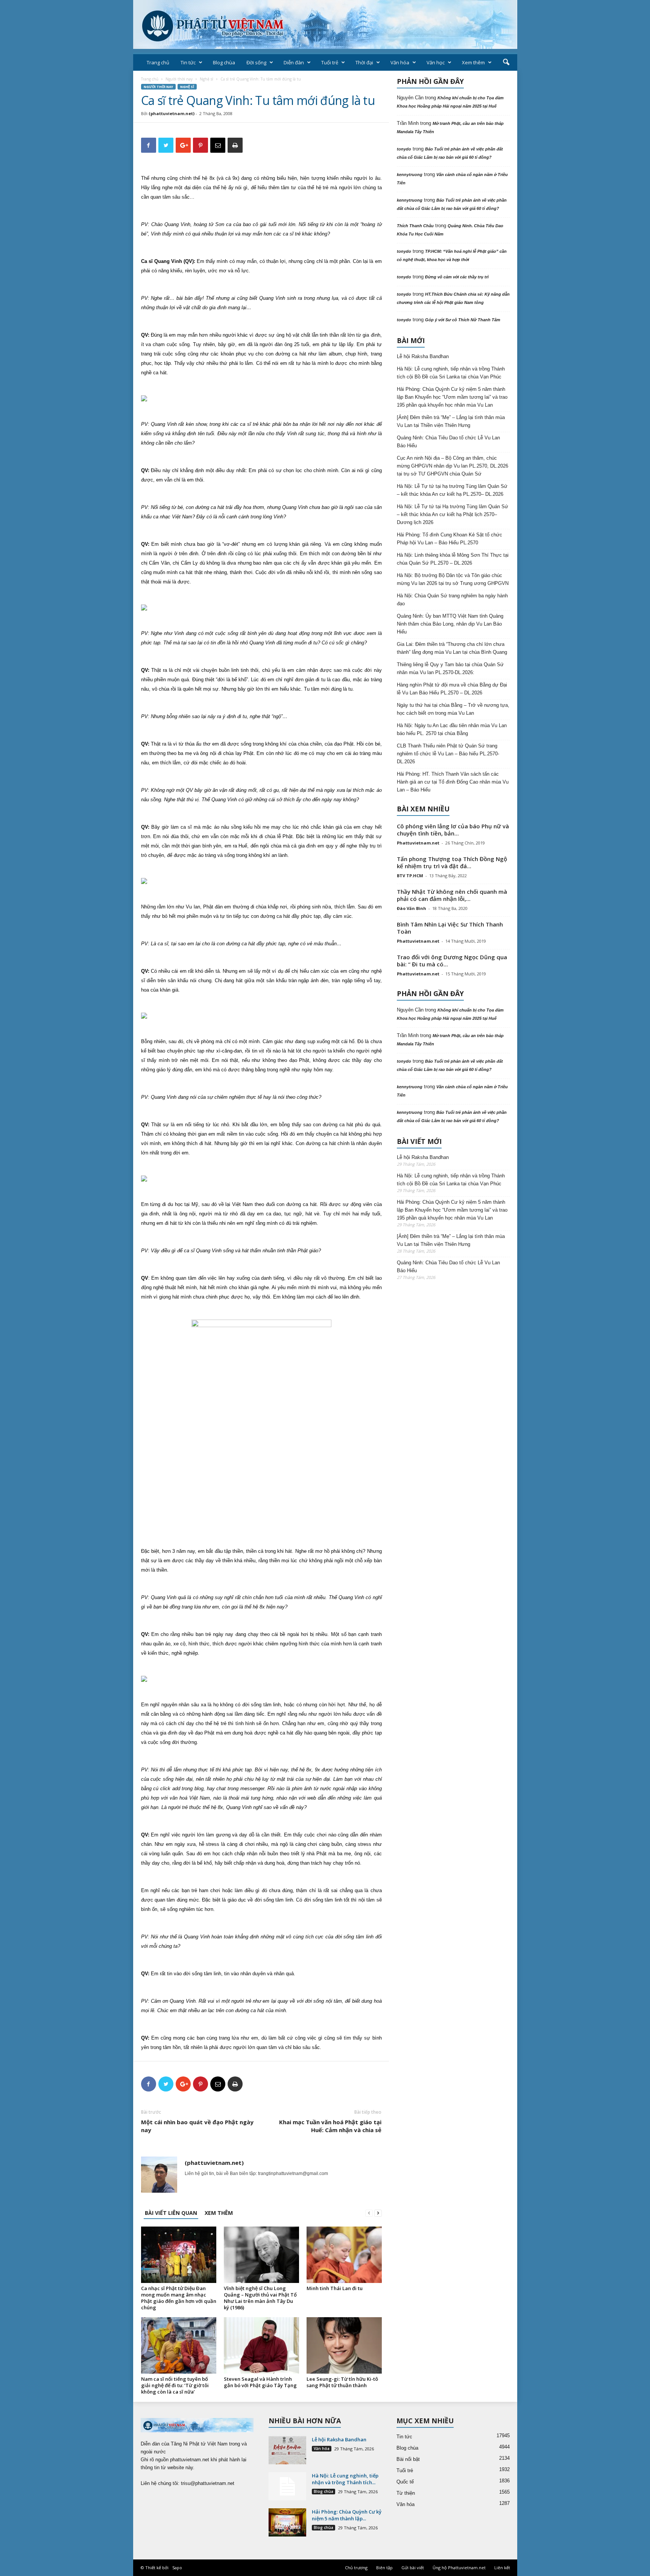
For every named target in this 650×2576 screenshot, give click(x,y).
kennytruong (410, 175)
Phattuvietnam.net (418, 843)
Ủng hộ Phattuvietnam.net (459, 2568)
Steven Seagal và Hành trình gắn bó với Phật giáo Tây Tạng (260, 2382)
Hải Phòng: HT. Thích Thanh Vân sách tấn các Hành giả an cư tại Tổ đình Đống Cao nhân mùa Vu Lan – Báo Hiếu (453, 782)
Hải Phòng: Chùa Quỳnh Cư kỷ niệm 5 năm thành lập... (347, 2515)
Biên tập (384, 2568)
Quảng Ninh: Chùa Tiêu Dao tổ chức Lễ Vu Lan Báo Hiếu (448, 442)
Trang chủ (158, 62)
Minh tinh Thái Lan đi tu (335, 2288)
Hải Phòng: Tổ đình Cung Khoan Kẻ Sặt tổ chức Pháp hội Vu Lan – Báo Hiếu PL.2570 (450, 539)
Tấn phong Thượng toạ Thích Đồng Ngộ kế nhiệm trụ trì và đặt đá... (452, 862)
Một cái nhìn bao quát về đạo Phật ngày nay (197, 2126)
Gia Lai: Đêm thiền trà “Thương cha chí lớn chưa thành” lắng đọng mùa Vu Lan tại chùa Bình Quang (452, 648)
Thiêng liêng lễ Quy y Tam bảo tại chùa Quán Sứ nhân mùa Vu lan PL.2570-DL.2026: (450, 668)
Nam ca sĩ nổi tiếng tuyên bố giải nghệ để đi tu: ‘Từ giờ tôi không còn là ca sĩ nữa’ (175, 2385)
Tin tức (188, 62)
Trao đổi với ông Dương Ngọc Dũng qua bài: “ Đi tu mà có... (452, 961)
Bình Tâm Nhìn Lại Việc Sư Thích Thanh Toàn (450, 928)
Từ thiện (406, 2493)
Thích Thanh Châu (415, 226)
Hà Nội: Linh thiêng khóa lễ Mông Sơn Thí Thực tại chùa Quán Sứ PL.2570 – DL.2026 (453, 559)
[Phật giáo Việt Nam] (325, 24)
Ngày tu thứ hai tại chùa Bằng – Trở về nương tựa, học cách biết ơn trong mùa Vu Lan (453, 709)
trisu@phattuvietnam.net (208, 2483)
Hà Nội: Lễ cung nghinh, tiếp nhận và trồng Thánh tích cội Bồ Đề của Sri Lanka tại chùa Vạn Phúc (451, 373)
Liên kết (502, 2568)
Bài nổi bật (408, 2459)
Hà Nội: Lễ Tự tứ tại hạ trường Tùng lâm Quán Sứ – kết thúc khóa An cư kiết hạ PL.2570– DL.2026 (452, 490)
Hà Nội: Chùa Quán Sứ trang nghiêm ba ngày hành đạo (452, 600)
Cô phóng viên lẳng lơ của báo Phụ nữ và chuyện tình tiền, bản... (453, 830)
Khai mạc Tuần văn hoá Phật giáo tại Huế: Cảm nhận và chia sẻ (330, 2126)
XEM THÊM (219, 2213)
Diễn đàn (294, 62)
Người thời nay (179, 79)
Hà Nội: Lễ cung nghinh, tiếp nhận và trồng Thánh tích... (345, 2479)
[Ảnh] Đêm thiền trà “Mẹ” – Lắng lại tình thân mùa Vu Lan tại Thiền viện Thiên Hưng (451, 421)
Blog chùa (224, 62)
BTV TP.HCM (410, 876)
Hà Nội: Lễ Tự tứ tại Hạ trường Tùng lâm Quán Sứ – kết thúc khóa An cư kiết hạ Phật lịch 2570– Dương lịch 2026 (453, 514)
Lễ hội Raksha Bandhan (423, 356)
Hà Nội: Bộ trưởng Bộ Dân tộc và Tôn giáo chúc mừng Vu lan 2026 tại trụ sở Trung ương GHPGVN (453, 579)
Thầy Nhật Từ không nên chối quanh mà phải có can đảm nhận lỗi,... (452, 895)
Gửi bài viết (413, 2568)
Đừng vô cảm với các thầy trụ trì (457, 277)
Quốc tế (405, 2482)
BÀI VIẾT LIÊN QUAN (171, 2213)
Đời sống (256, 62)
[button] (506, 62)
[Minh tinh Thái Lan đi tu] (344, 2255)
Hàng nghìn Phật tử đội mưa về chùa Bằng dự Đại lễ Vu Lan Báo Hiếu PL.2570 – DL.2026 (452, 689)
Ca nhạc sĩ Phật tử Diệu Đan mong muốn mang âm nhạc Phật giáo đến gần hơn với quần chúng (179, 2298)
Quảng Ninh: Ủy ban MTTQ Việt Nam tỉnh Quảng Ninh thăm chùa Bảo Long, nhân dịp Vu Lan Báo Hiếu (450, 624)
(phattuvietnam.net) (172, 113)
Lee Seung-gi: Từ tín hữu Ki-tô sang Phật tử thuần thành (342, 2382)
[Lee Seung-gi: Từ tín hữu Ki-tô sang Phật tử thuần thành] (344, 2345)
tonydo (404, 149)
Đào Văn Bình (412, 908)
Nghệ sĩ (207, 79)
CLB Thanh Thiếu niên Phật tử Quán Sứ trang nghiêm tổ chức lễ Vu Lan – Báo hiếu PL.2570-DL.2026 (448, 754)
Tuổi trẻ (330, 62)
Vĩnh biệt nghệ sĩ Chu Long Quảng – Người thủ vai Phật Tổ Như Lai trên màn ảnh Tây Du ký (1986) (260, 2298)
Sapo (177, 2568)
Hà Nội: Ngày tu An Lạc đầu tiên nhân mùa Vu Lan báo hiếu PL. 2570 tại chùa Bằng (452, 729)
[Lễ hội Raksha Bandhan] (287, 2450)
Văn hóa (400, 62)
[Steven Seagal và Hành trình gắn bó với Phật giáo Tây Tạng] (261, 2345)
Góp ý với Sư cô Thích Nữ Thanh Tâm (463, 320)
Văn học (436, 62)
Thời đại (364, 62)
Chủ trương (356, 2568)
